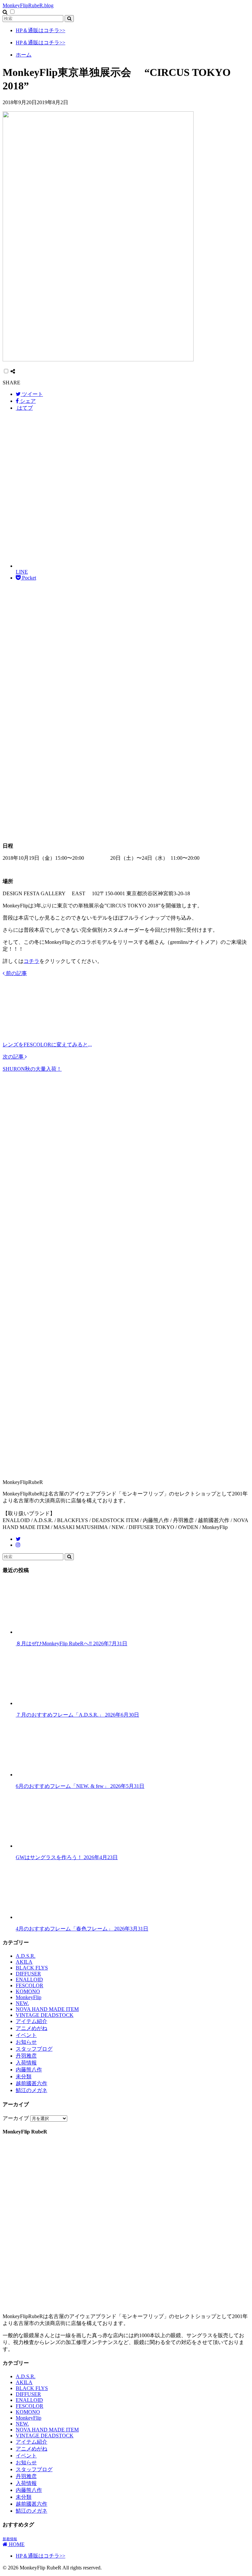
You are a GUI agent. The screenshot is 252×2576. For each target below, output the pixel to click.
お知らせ (26, 2042)
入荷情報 (26, 2063)
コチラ (31, 961)
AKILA (24, 1962)
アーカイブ (16, 2118)
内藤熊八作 (29, 2070)
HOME (16, 2544)
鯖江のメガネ (31, 2090)
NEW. (22, 2003)
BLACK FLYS (32, 1968)
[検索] (69, 19)
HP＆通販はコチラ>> (41, 30)
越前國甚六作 (31, 2083)
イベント (26, 2035)
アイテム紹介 (31, 2021)
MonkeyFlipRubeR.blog (28, 5)
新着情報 (10, 2539)
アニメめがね (31, 2028)
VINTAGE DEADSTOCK (45, 2015)
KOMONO (28, 1991)
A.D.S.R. (26, 1956)
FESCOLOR (30, 1985)
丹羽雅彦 (26, 2056)
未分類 (24, 2076)
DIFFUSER (28, 1974)
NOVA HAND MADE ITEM (47, 2009)
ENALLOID (29, 1980)
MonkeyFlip (29, 1997)
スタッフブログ (34, 2049)
